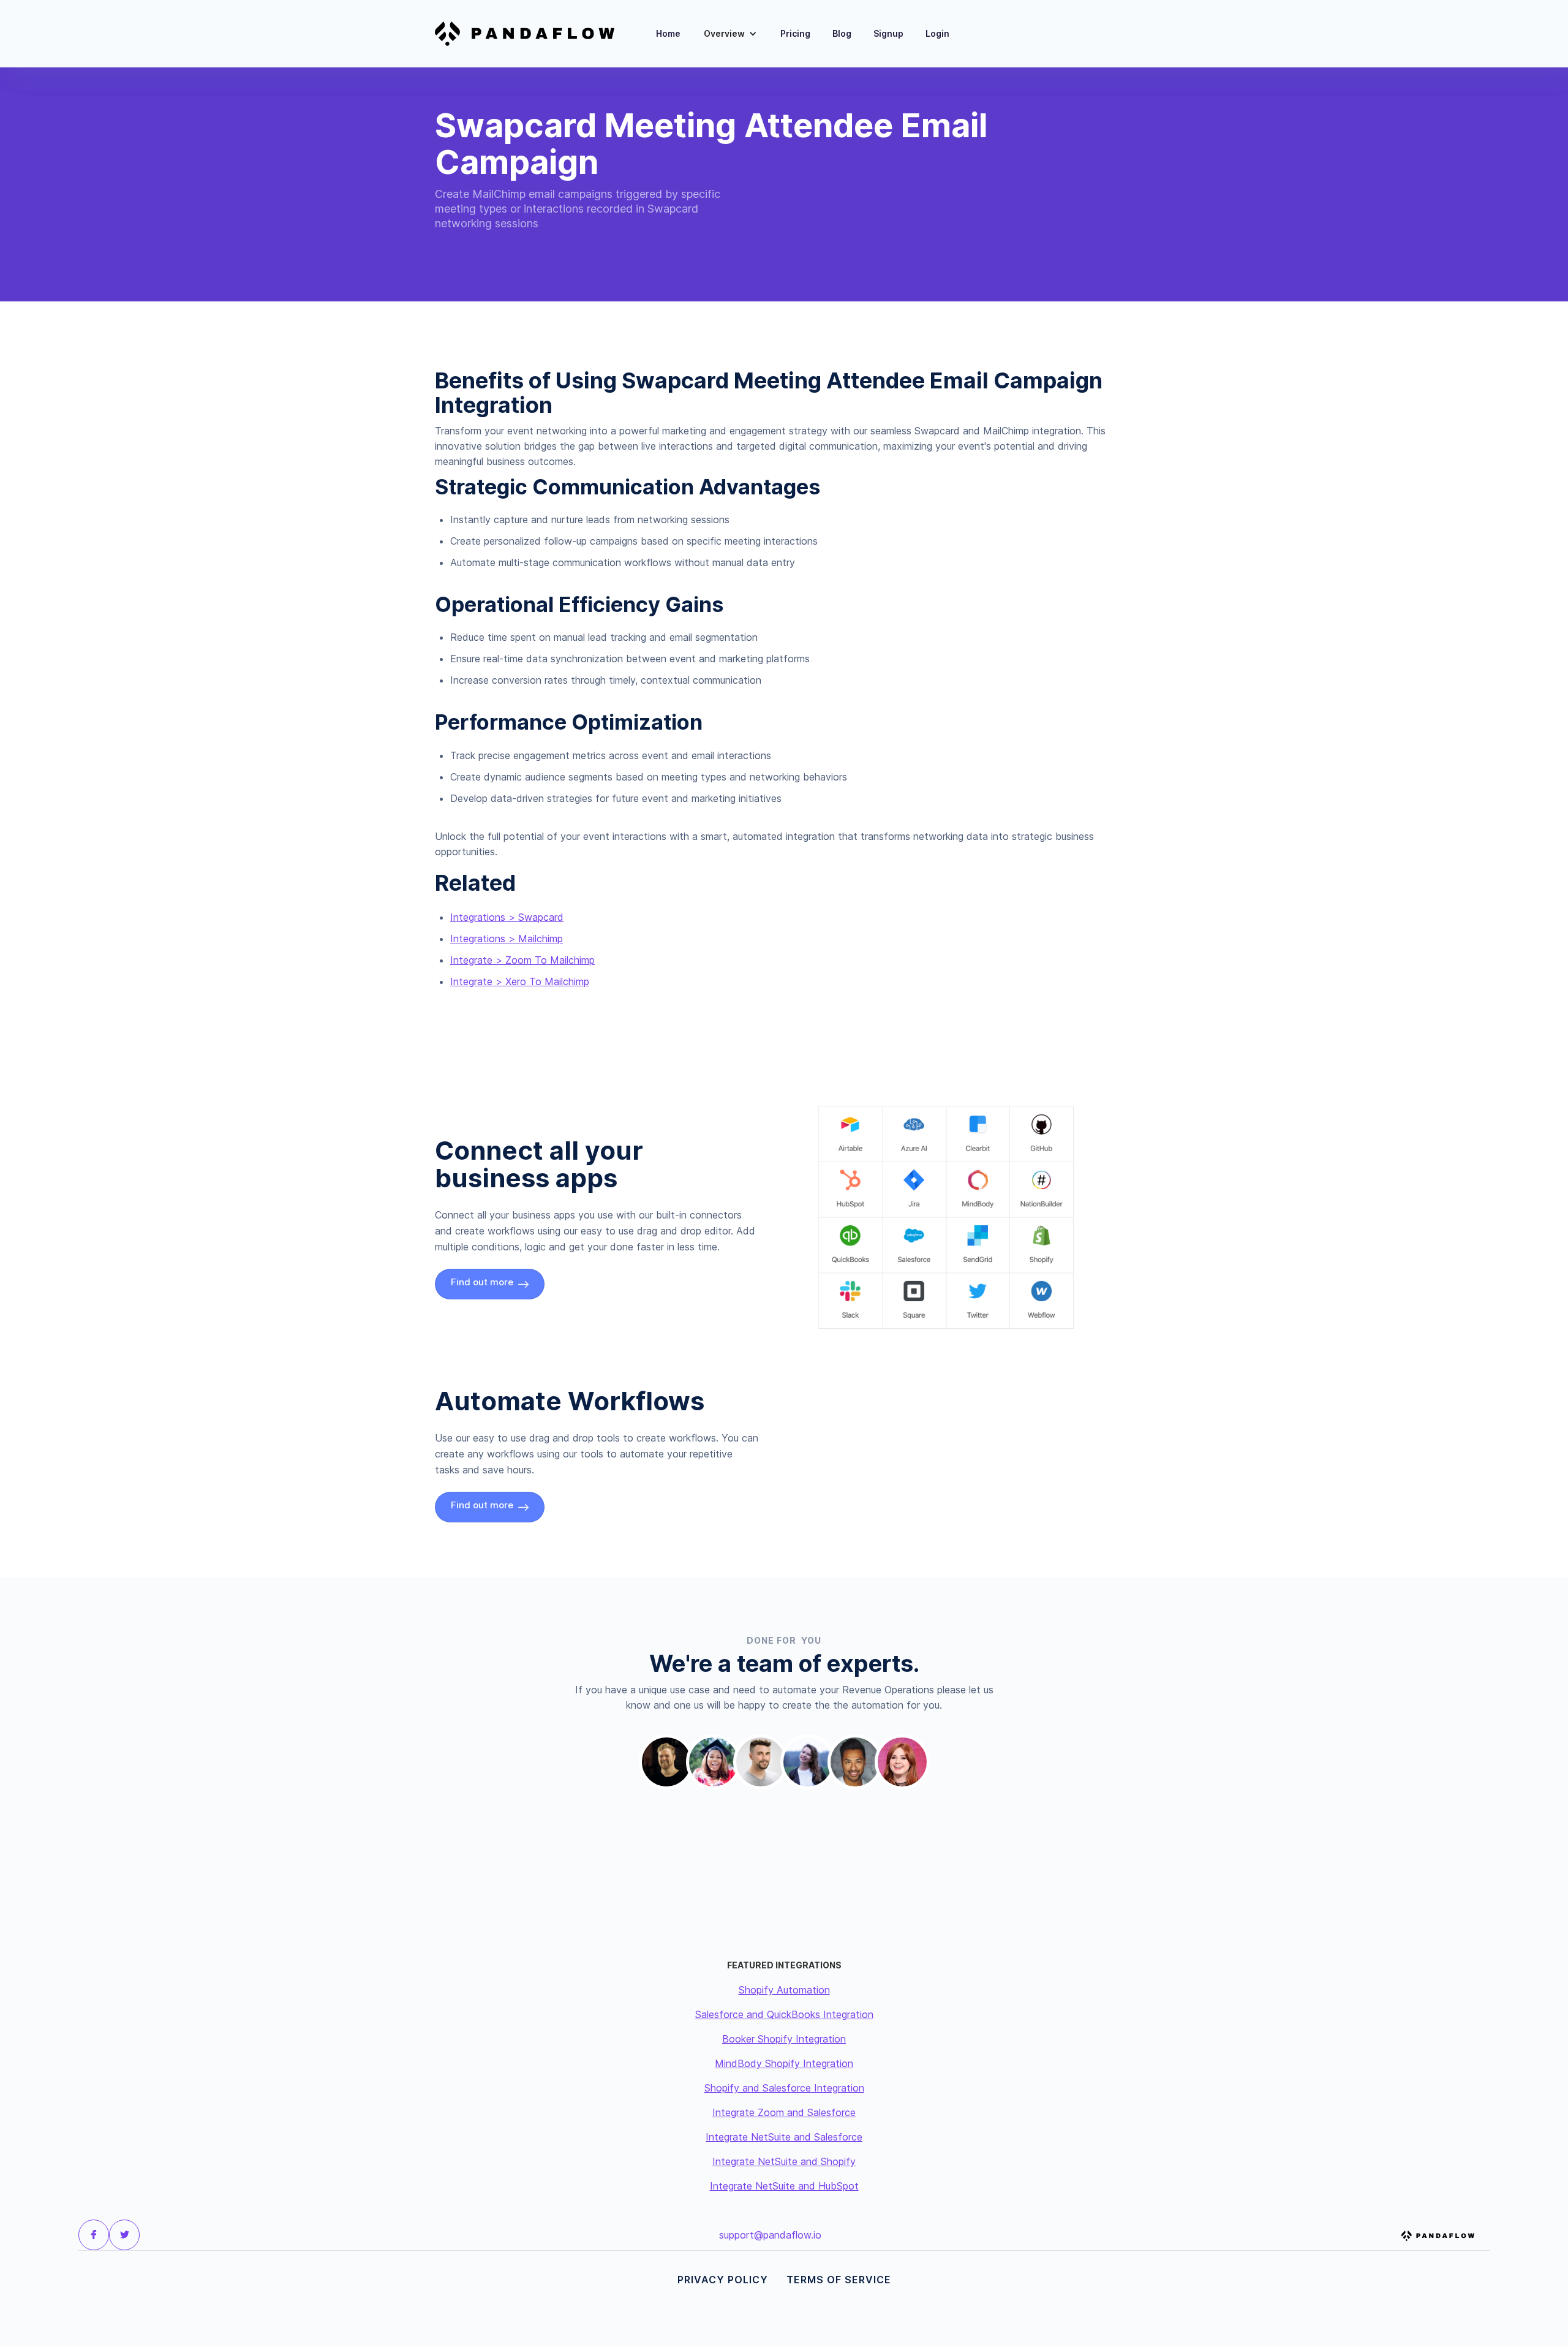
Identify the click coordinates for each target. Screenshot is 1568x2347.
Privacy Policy (723, 2280)
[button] (730, 34)
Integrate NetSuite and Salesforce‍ (784, 2137)
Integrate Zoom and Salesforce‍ (784, 2112)
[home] (532, 34)
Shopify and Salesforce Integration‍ (784, 2088)
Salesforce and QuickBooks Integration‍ (784, 2014)
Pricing (795, 33)
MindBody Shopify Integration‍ (784, 2063)
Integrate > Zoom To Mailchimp (522, 960)
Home (668, 33)
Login (937, 33)
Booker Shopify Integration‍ (784, 2039)
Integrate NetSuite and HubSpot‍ (784, 2186)
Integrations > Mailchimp (507, 939)
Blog (842, 33)
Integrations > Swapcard (507, 917)
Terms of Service (839, 2280)
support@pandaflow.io (770, 2235)
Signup (888, 33)
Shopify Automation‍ (784, 1990)
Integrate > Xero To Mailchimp (520, 981)
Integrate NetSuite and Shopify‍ (784, 2161)
